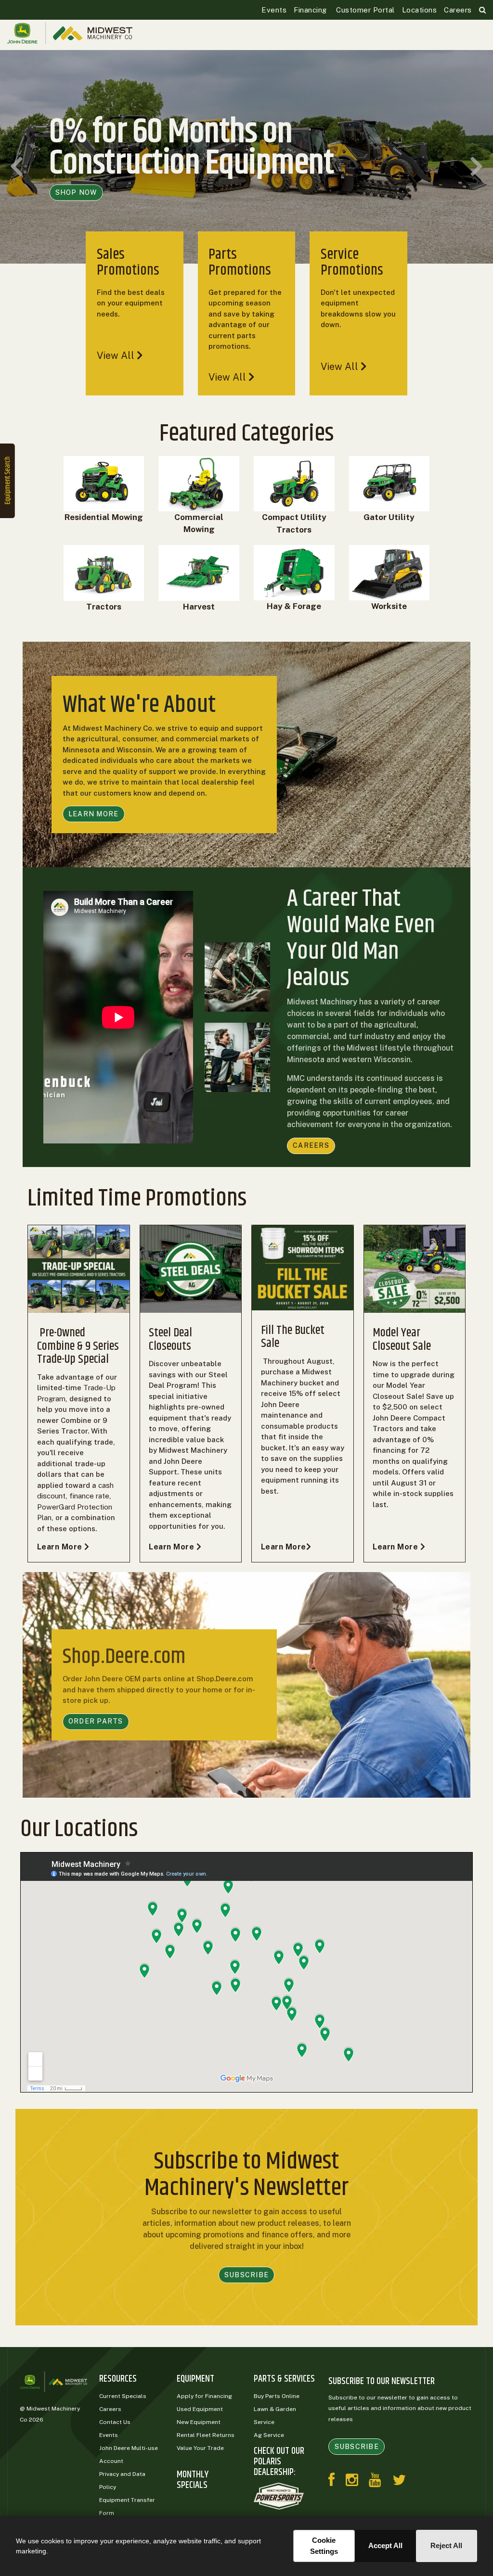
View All (117, 355)
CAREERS (311, 1145)
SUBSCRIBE (246, 2275)
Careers (458, 10)
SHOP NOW (76, 192)
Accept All (385, 2545)
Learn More (61, 1547)
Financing (310, 10)
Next (476, 167)
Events (274, 10)
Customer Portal (364, 10)
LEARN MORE (94, 814)
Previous (17, 167)
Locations (420, 10)
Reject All (446, 2545)
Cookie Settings (324, 2546)
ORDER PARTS (96, 1721)
